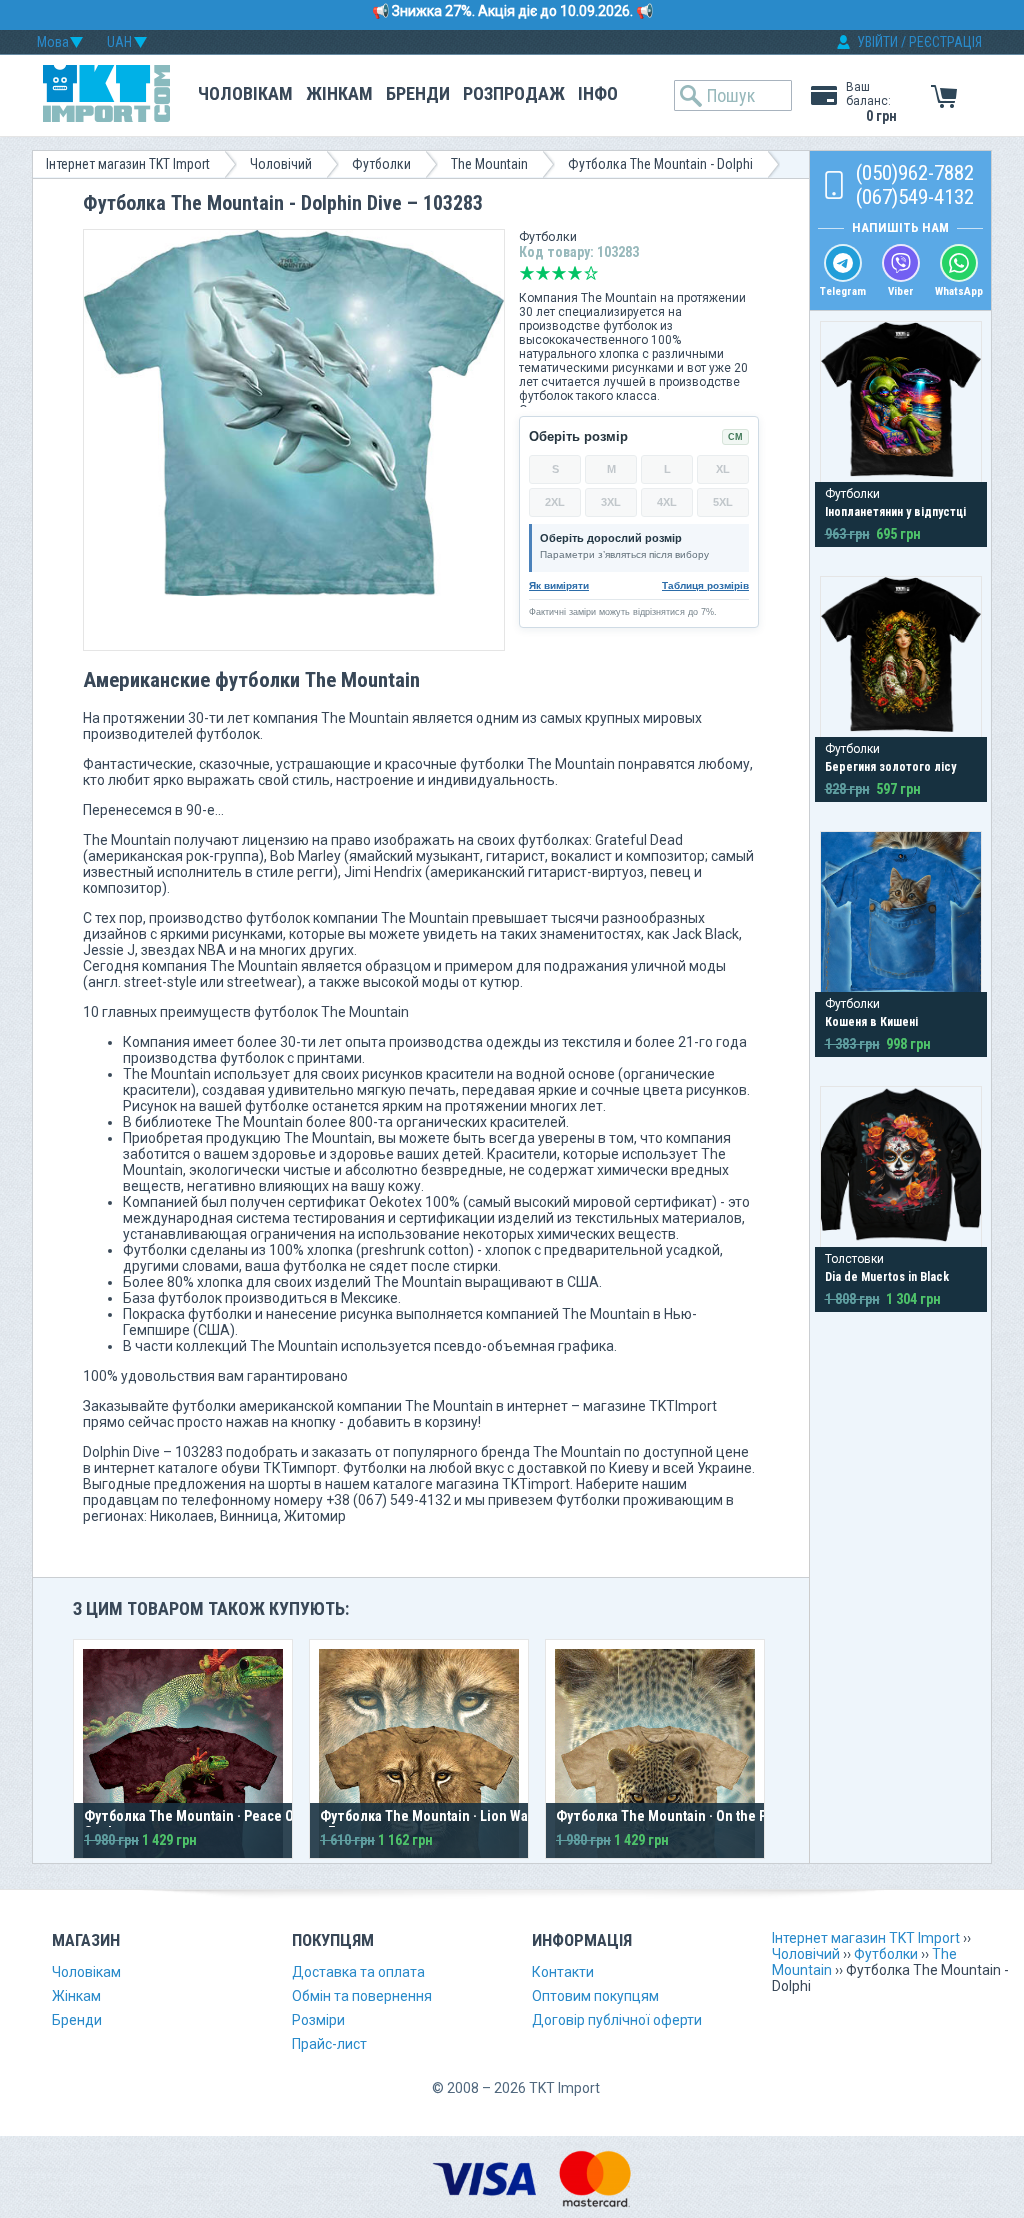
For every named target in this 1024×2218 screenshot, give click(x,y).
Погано (543, 273)
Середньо (559, 273)
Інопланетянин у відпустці (895, 512)
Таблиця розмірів (705, 585)
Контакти (563, 1972)
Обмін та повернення (362, 1996)
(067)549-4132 (915, 197)
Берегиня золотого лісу (890, 767)
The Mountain (489, 164)
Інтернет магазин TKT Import (128, 164)
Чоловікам (245, 93)
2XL (555, 502)
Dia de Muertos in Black (887, 1277)
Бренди (418, 93)
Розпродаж (514, 93)
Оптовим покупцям (595, 1996)
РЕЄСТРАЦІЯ (945, 42)
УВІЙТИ (877, 42)
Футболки (381, 164)
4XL (667, 502)
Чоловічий (281, 164)
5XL (723, 502)
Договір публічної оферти (617, 2020)
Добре (575, 273)
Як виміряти (559, 585)
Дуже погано (527, 273)
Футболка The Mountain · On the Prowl (674, 1816)
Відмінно (591, 273)
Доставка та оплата (358, 1972)
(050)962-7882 (915, 173)
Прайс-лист (329, 2044)
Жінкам (339, 93)
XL (723, 469)
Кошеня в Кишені (871, 1022)
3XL (611, 502)
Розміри (318, 2020)
